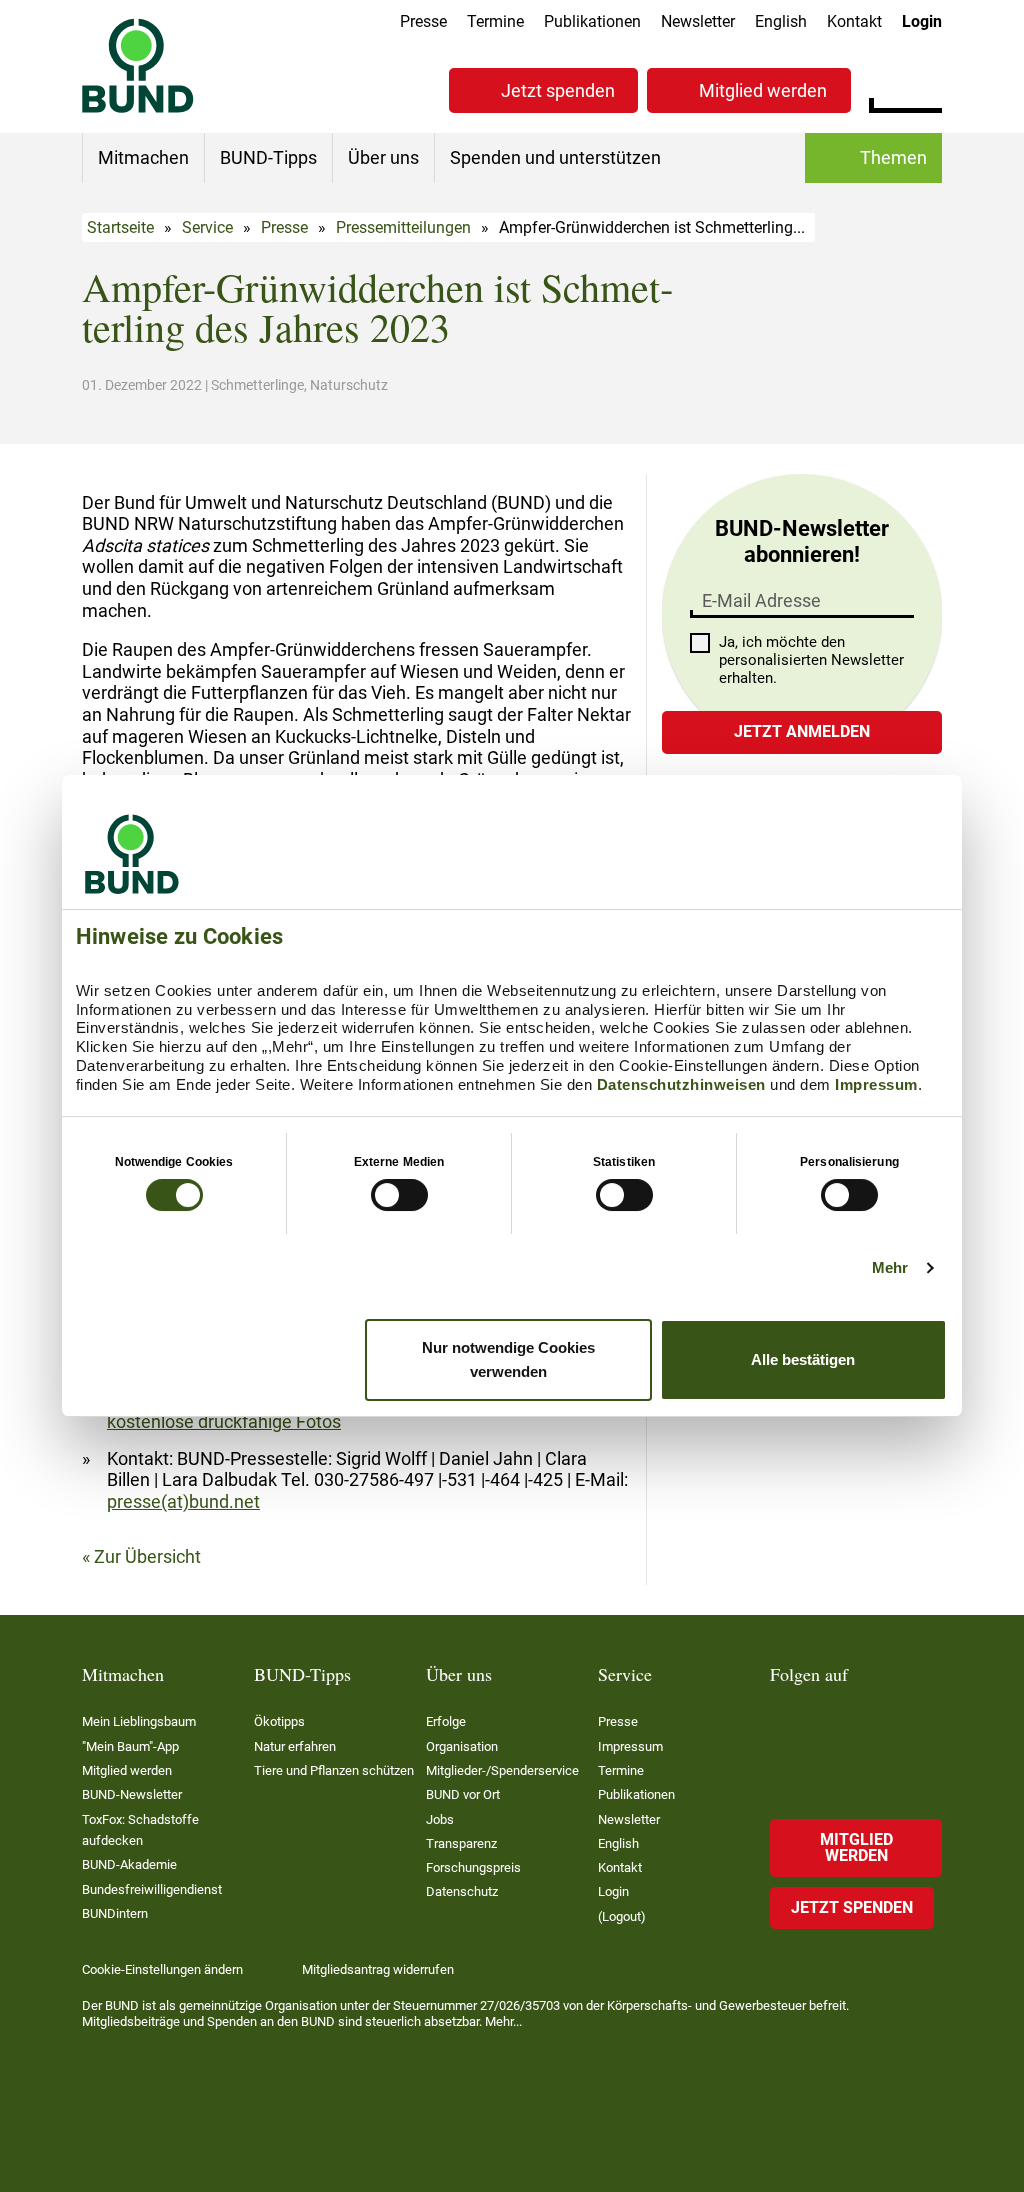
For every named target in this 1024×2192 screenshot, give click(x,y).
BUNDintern (115, 1913)
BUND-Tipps (268, 157)
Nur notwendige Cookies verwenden (508, 1359)
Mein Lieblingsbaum (139, 1721)
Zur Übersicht (147, 1556)
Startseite (120, 227)
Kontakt (854, 21)
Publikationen (592, 21)
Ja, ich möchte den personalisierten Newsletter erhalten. (811, 660)
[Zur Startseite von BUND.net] (138, 65)
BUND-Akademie (129, 1864)
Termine (495, 21)
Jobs (440, 1819)
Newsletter (698, 21)
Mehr (890, 1267)
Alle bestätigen (803, 1359)
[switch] (399, 1195)
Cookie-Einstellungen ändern (162, 1969)
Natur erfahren (295, 1746)
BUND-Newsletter (132, 1794)
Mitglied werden (763, 90)
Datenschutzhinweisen (681, 1084)
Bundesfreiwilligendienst (152, 1889)
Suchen (926, 88)
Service (207, 227)
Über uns (383, 157)
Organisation (462, 1746)
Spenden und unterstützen (555, 157)
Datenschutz (462, 1891)
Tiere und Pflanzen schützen (334, 1770)
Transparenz (461, 1843)
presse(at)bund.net (183, 1501)
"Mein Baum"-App (130, 1746)
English (781, 21)
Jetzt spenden (558, 90)
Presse (423, 21)
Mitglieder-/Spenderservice (502, 1770)
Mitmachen (143, 157)
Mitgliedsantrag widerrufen (378, 1969)
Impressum (876, 1084)
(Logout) (622, 1916)
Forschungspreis (473, 1867)
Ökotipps (279, 1721)
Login (922, 21)
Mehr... (503, 2021)
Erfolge (446, 1721)
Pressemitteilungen (403, 227)
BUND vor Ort (463, 1794)
